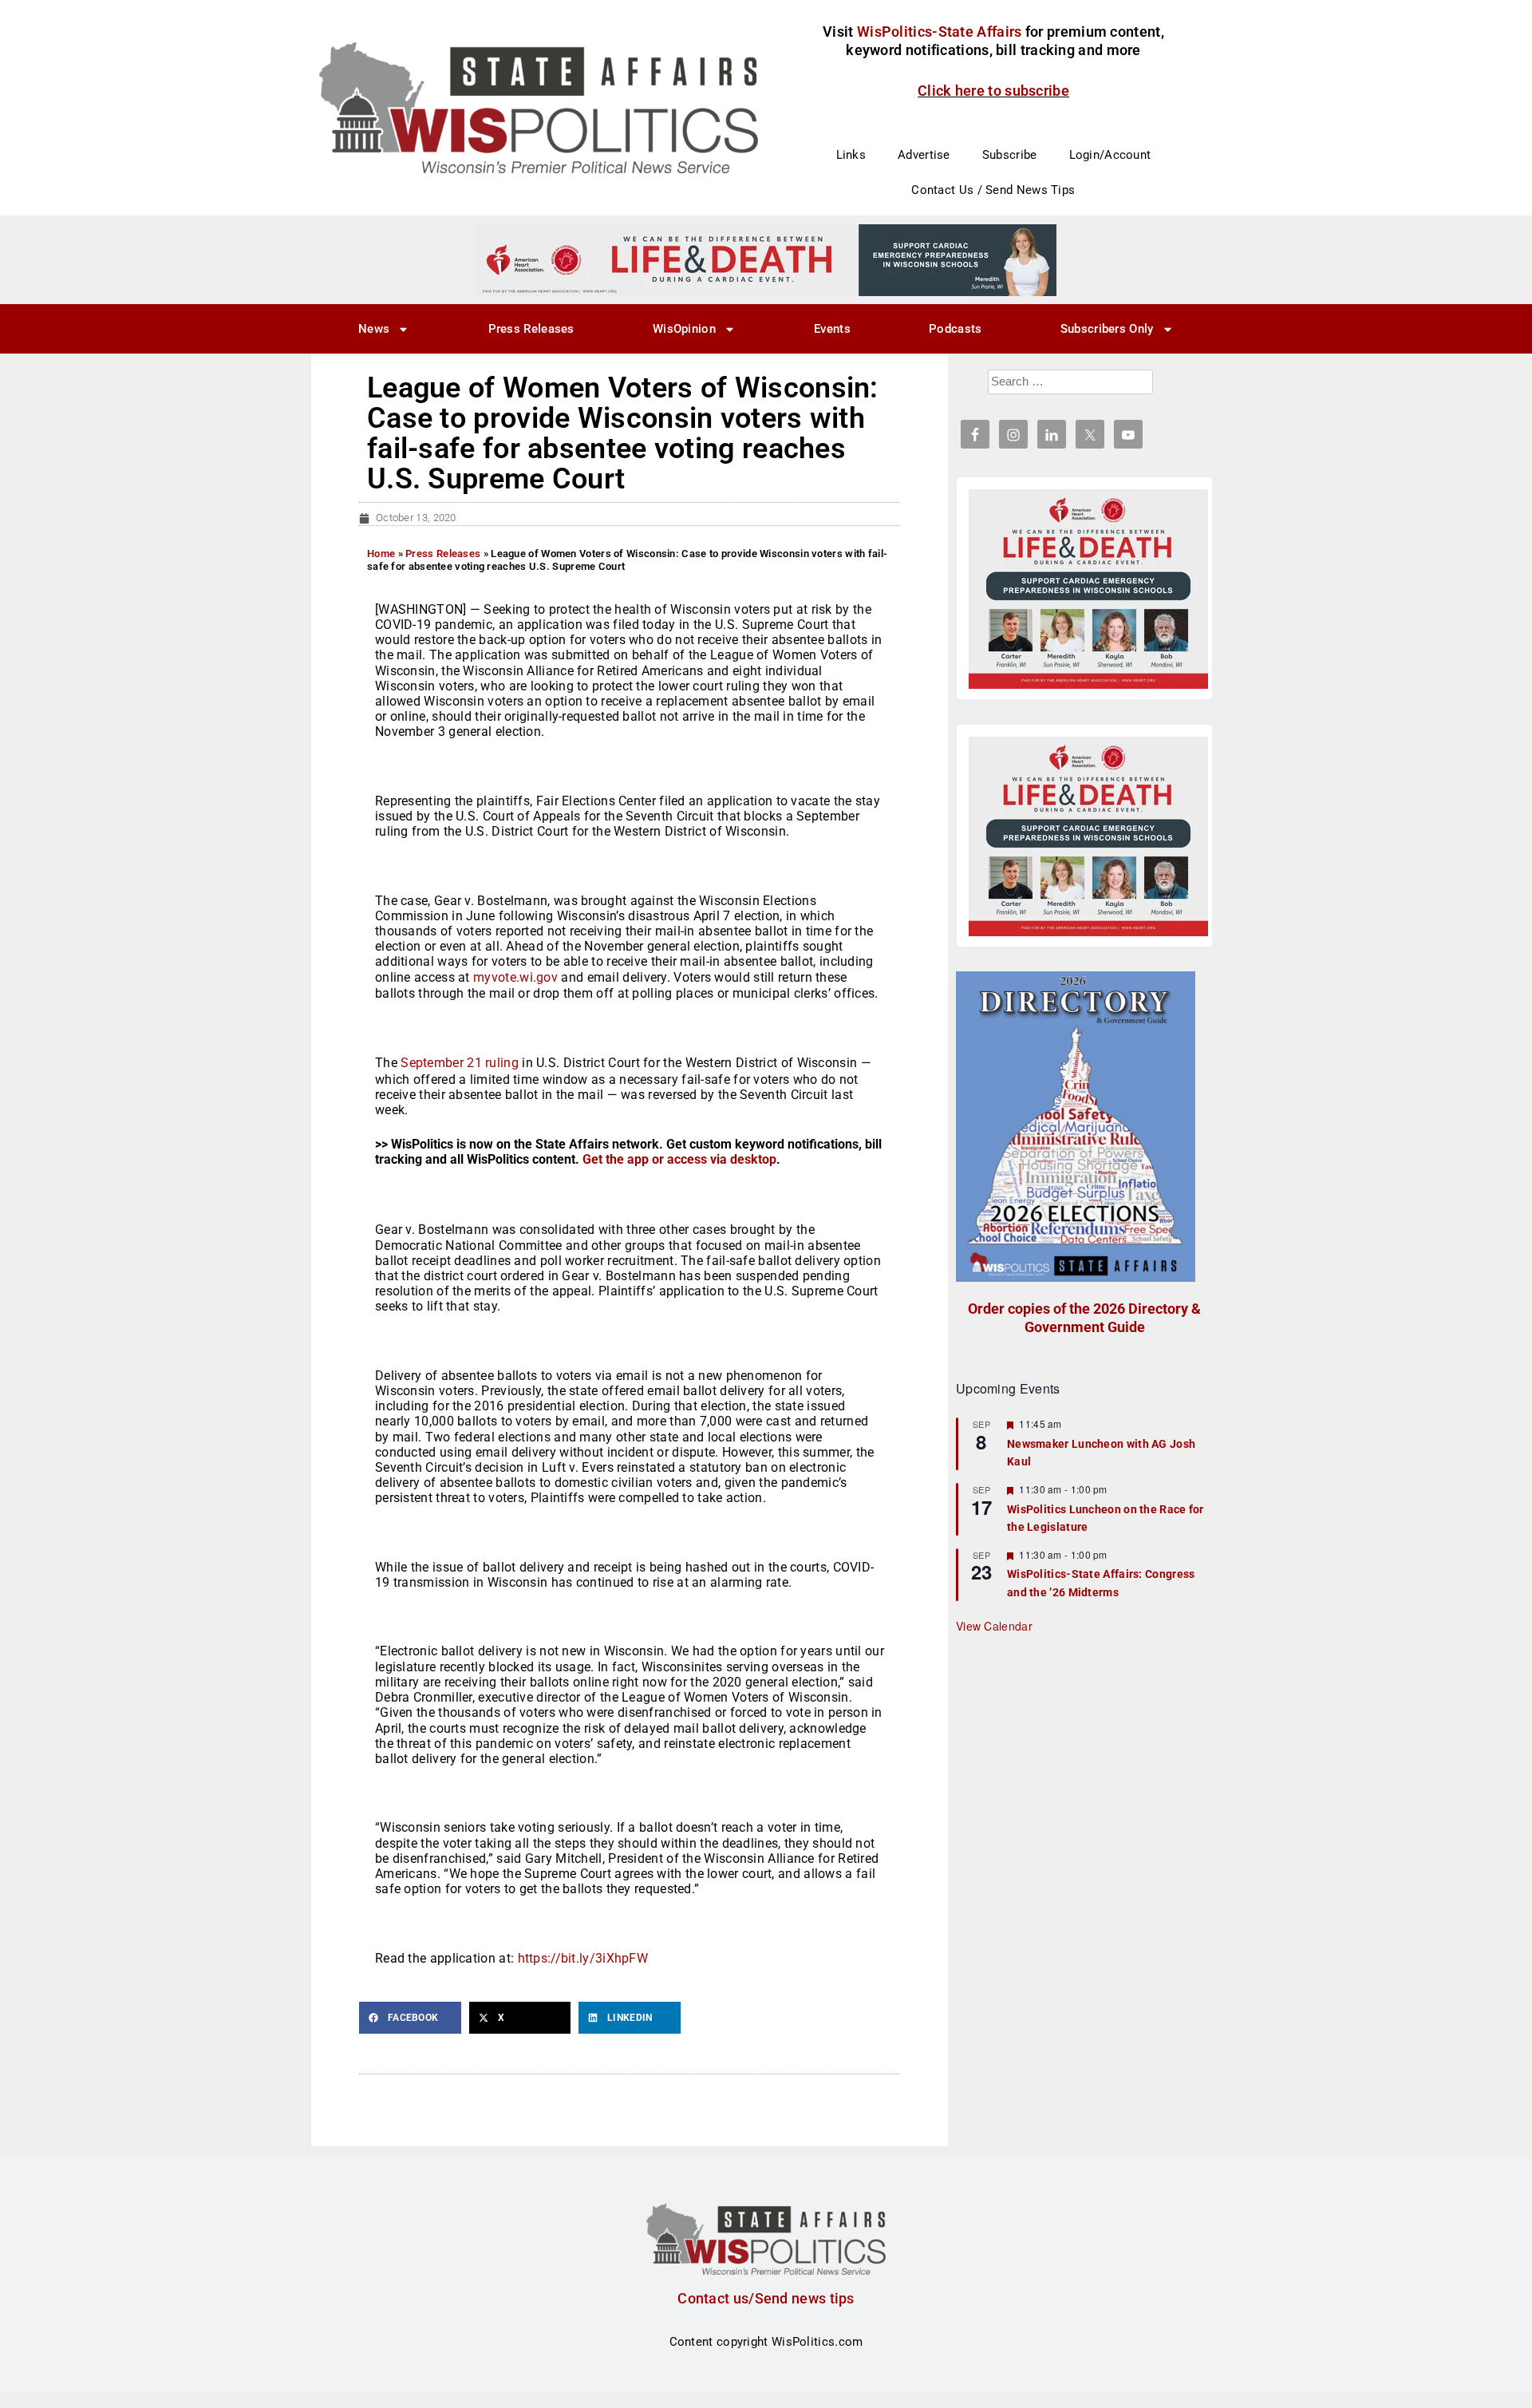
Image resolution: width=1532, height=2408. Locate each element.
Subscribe (1010, 155)
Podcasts (955, 329)
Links (851, 155)
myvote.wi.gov (515, 977)
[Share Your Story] (1088, 589)
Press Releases (531, 329)
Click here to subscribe (993, 91)
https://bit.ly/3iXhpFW (583, 1958)
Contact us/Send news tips (766, 2298)
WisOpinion (684, 329)
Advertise (924, 155)
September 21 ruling (460, 1063)
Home (381, 554)
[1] (766, 259)
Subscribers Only (1107, 329)
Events (832, 329)
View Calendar (994, 1626)
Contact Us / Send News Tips (993, 190)
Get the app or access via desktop (679, 1159)
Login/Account (1110, 155)
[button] (410, 2018)
